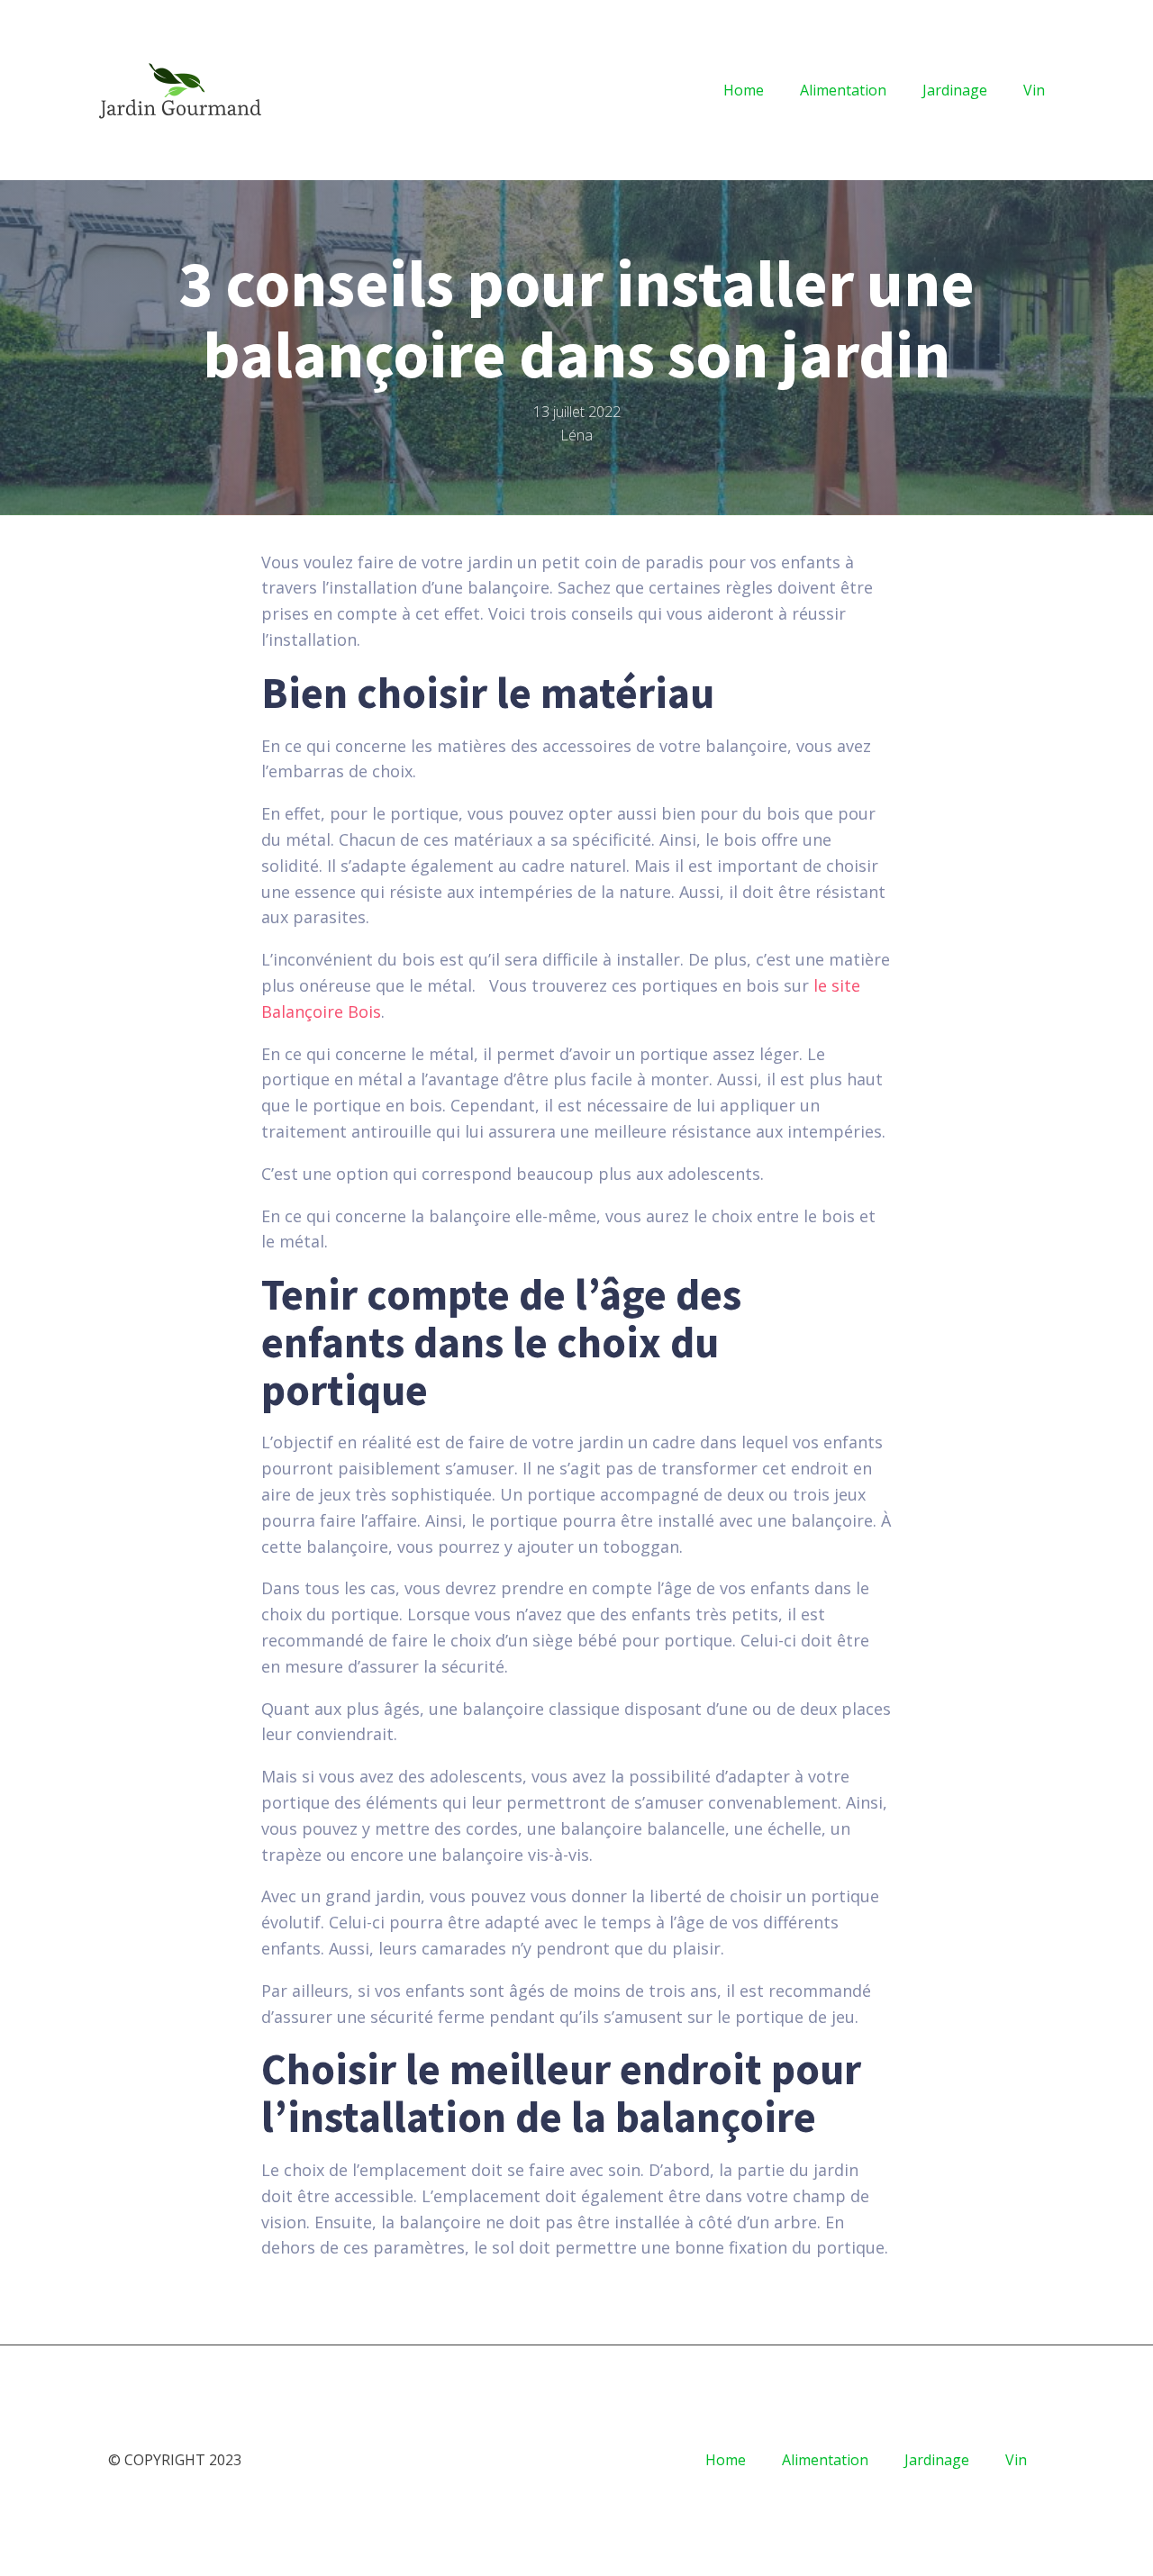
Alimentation (843, 90)
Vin (1034, 90)
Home (744, 90)
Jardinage (955, 90)
